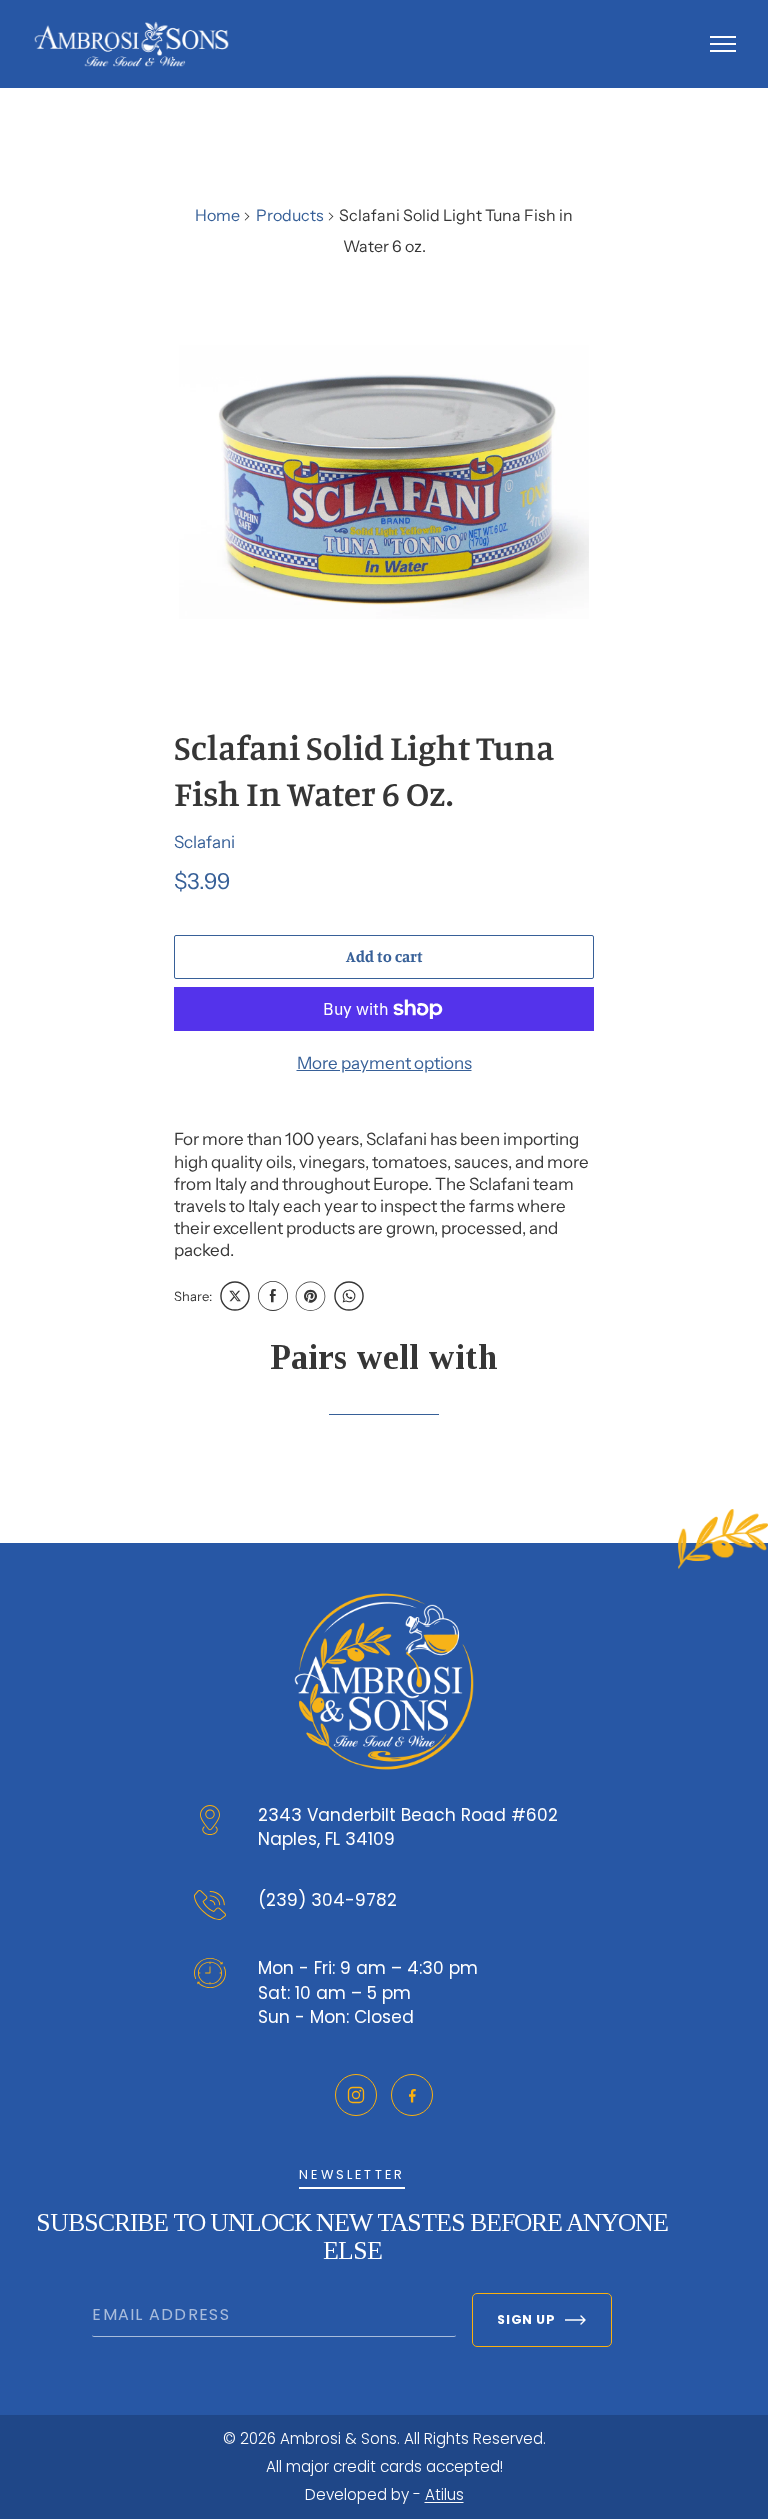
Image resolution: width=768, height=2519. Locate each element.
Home (217, 215)
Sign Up (526, 2319)
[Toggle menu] (723, 44)
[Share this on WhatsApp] (349, 1296)
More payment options (384, 1063)
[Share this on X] (235, 1296)
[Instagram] (356, 2095)
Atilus (444, 2494)
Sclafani (204, 842)
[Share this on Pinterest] (311, 1296)
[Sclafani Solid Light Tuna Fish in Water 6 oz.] (384, 482)
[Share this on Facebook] (273, 1296)
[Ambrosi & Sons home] (131, 44)
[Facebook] (412, 2095)
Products (290, 215)
